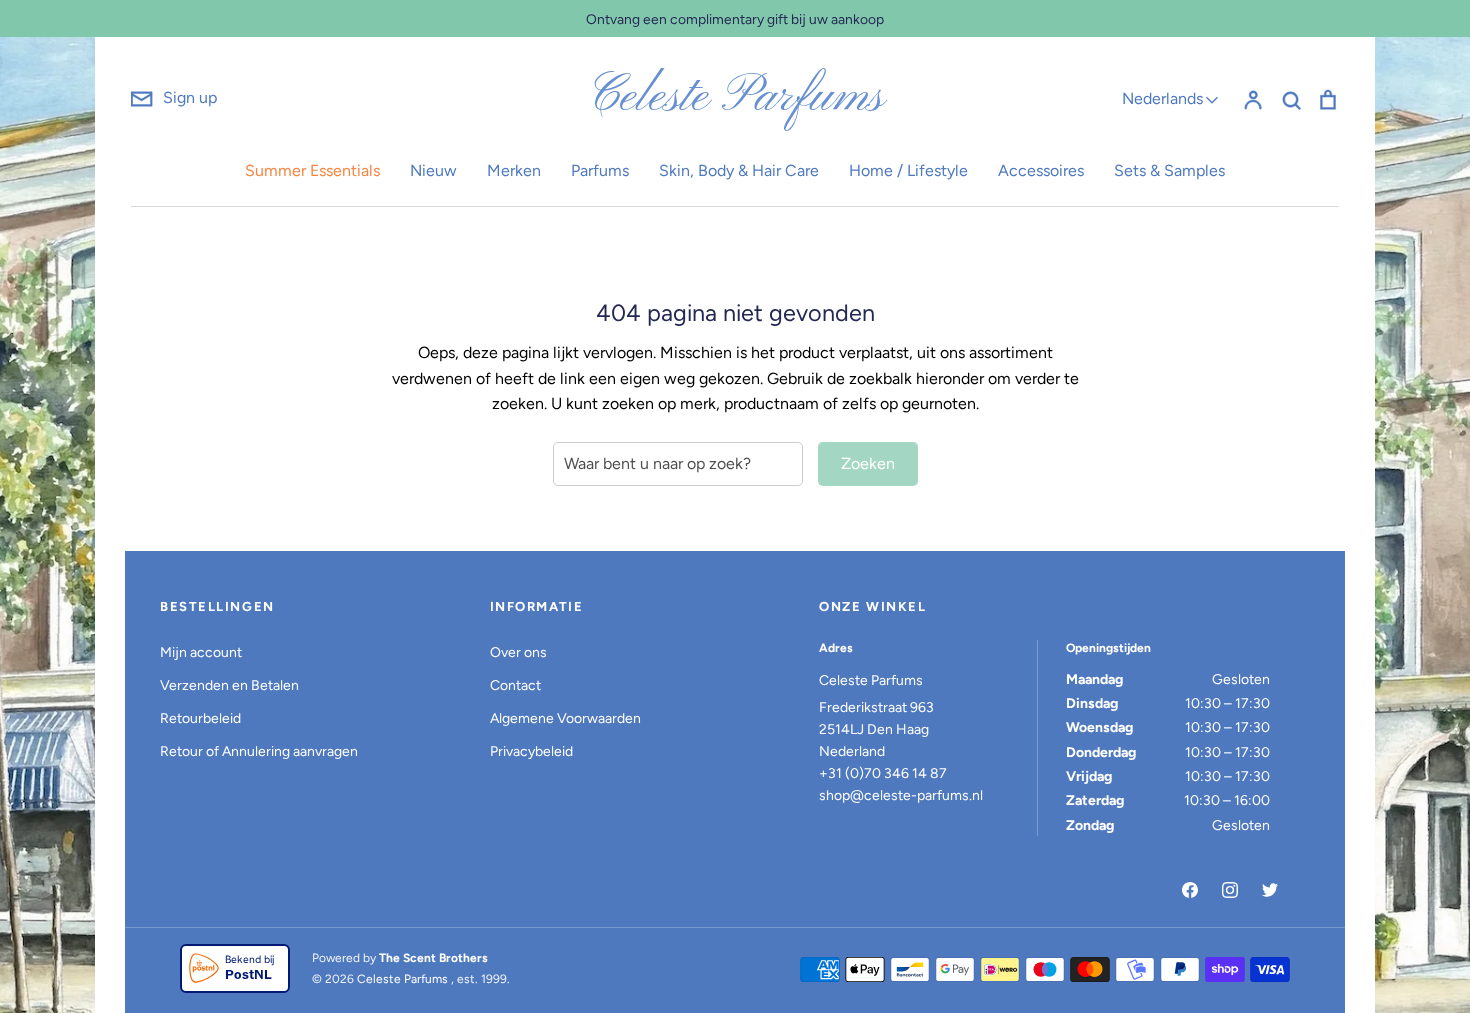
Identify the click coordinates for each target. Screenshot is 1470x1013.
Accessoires (1041, 170)
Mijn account (201, 652)
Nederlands (1162, 98)
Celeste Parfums (735, 98)
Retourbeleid (200, 718)
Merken (514, 170)
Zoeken (868, 463)
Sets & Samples (1169, 170)
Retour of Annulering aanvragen (259, 751)
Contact (515, 685)
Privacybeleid (531, 751)
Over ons (518, 652)
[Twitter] (1270, 890)
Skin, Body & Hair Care (739, 170)
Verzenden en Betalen (229, 685)
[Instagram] (1230, 890)
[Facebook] (1190, 890)
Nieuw (433, 170)
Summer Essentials (312, 170)
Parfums (600, 170)
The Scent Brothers (433, 958)
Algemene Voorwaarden (565, 718)
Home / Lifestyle (908, 170)
